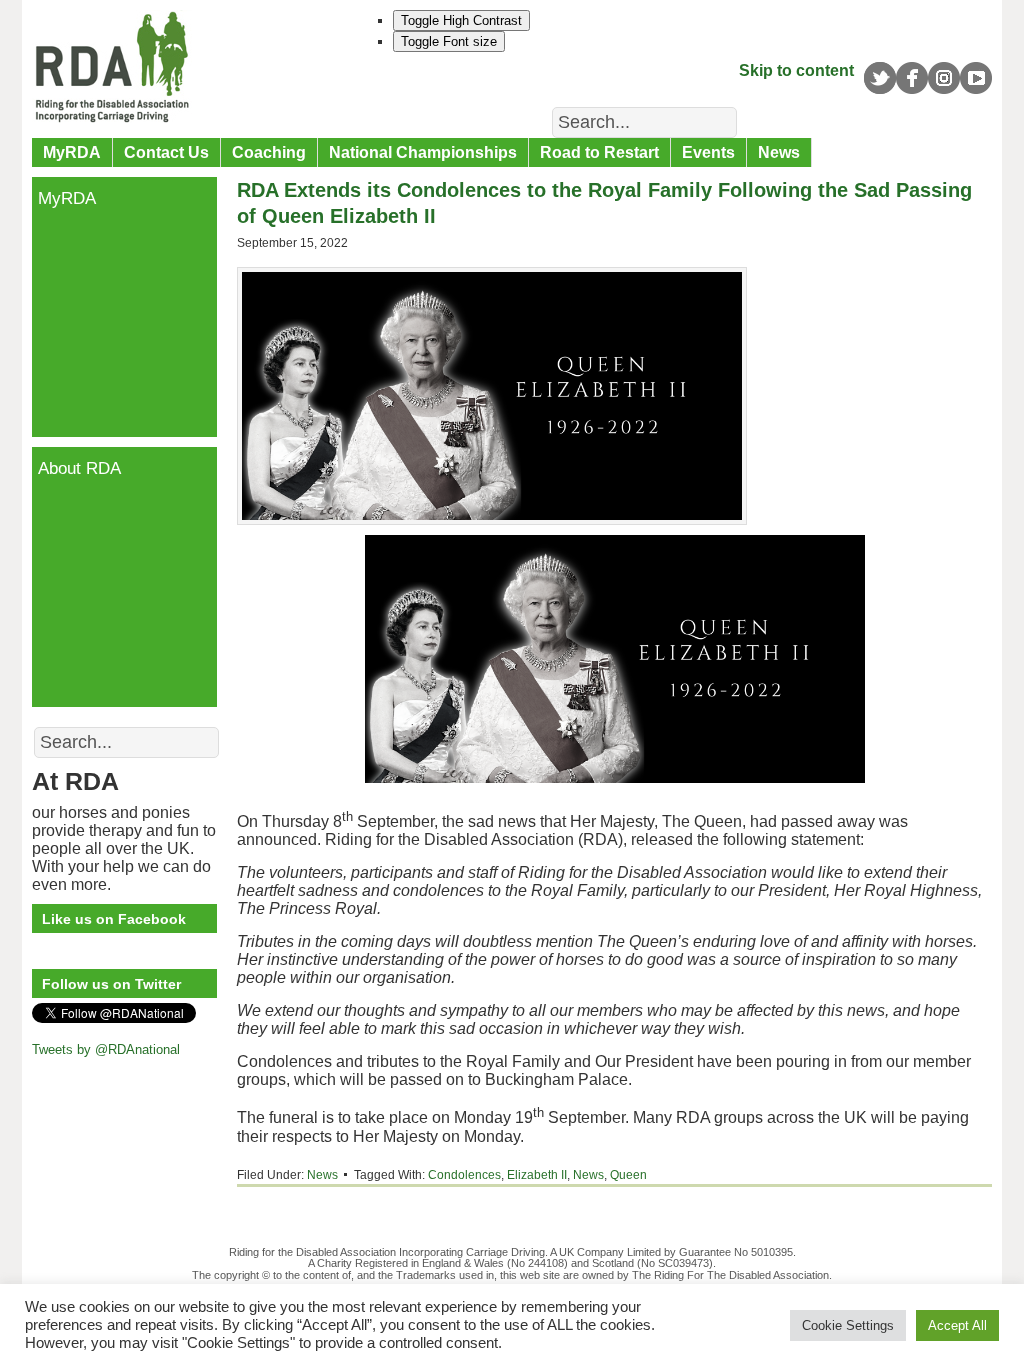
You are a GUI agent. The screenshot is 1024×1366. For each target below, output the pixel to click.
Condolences (464, 1175)
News (779, 152)
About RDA (79, 468)
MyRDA (72, 152)
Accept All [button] (957, 1325)
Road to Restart (599, 152)
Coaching (269, 152)
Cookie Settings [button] (848, 1325)
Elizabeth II (537, 1175)
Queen (628, 1175)
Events (708, 152)
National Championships (423, 152)
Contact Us (166, 152)
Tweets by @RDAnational (106, 1049)
